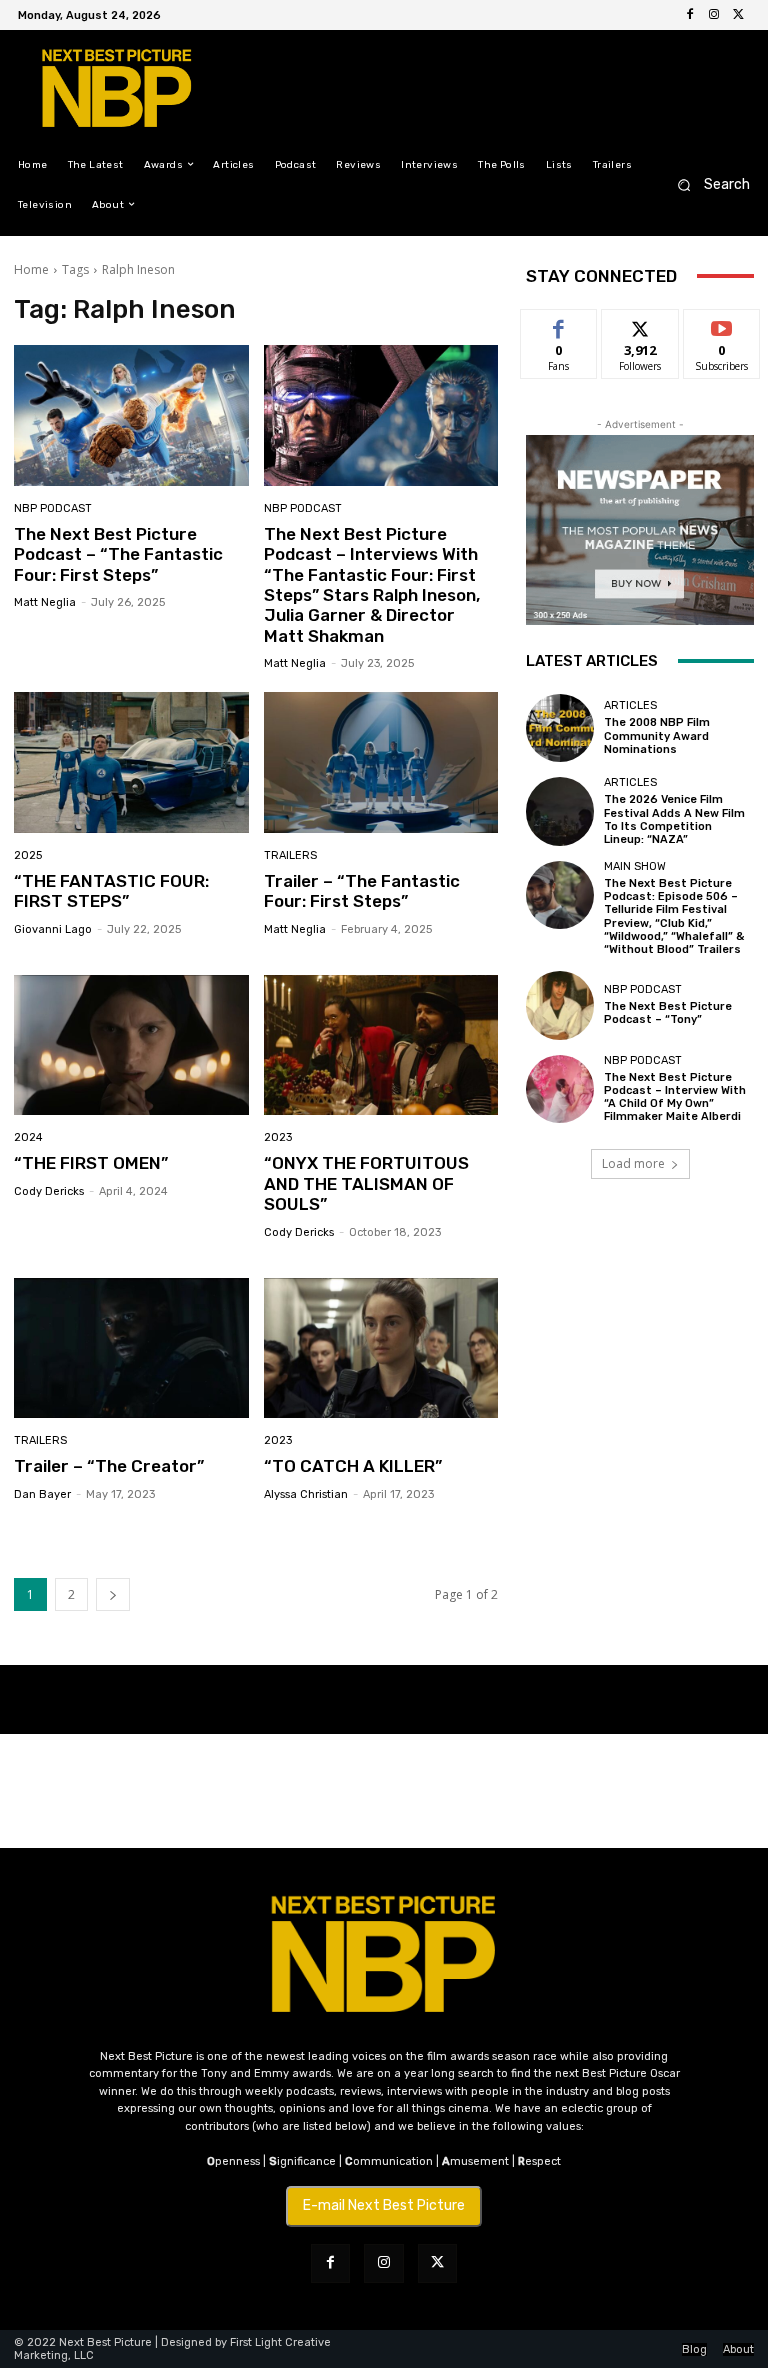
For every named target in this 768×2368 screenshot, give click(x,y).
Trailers (290, 855)
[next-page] (113, 1594)
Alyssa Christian (306, 1494)
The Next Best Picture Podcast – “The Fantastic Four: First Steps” (118, 554)
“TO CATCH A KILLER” (353, 1466)
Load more (633, 1163)
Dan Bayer (42, 1494)
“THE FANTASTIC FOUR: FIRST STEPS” (111, 891)
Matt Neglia (45, 602)
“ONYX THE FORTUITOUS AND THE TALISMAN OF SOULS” (366, 1183)
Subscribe (722, 324)
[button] (707, 184)
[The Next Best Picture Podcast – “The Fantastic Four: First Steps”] (131, 415)
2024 (28, 1137)
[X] (738, 15)
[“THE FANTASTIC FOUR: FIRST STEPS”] (131, 762)
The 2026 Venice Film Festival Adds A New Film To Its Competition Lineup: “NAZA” (674, 819)
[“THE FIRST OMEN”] (131, 1045)
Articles (630, 705)
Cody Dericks (49, 1191)
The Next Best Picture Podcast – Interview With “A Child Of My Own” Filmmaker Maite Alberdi (675, 1097)
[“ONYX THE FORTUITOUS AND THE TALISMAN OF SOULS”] (381, 1045)
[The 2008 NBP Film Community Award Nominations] (560, 728)
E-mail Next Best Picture (384, 2205)
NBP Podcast (53, 508)
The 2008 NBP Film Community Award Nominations (657, 735)
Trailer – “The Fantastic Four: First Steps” (362, 891)
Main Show (635, 866)
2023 (278, 1137)
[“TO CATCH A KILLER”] (381, 1348)
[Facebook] (690, 15)
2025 (28, 855)
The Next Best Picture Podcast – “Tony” (668, 1013)
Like (559, 324)
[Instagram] (714, 15)
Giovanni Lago (53, 929)
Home (31, 269)
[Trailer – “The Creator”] (131, 1348)
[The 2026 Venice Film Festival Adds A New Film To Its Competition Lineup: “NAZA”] (560, 811)
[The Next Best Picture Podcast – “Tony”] (560, 1005)
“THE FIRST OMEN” (91, 1163)
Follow (640, 324)
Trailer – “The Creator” (109, 1466)
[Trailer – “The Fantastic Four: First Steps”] (381, 762)
